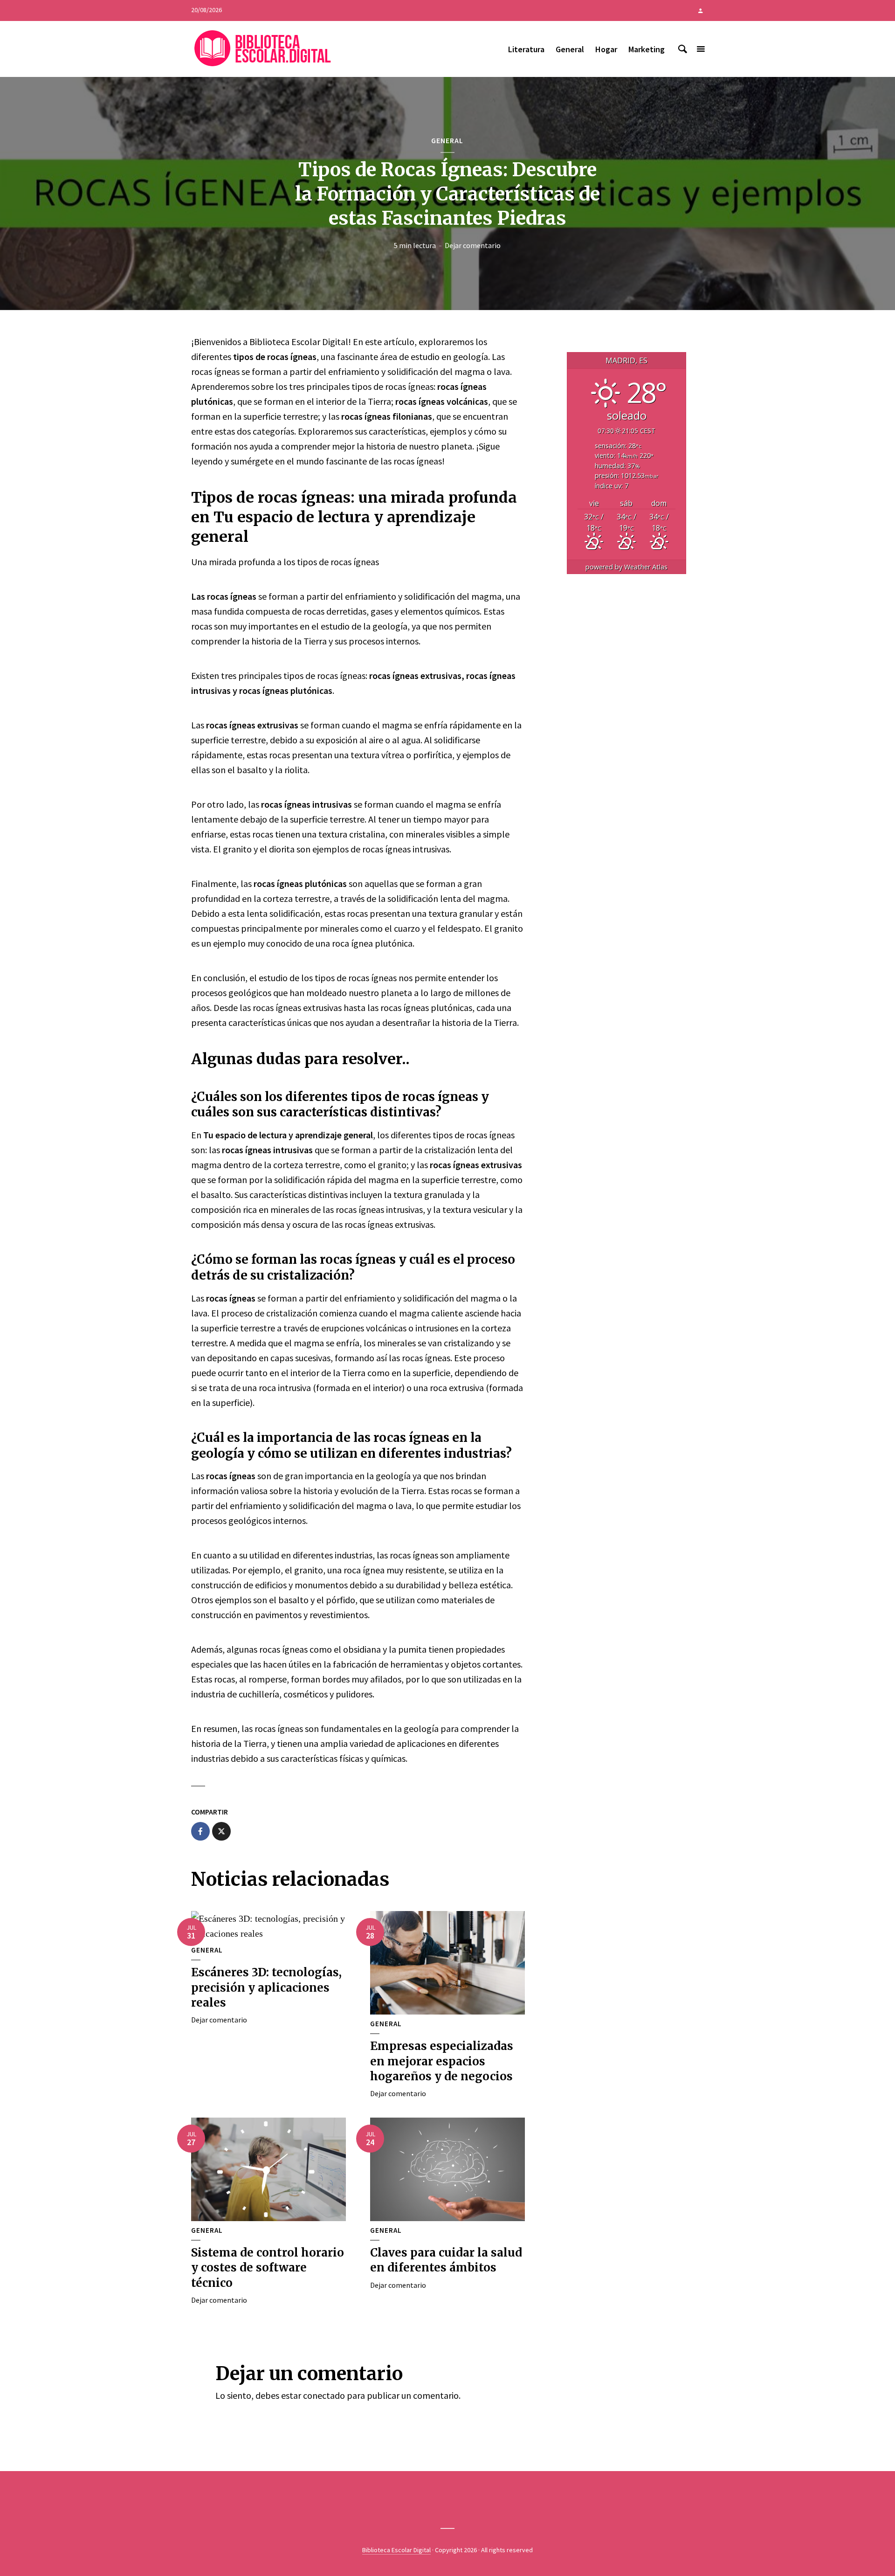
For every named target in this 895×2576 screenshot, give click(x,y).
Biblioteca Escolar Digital (396, 2550)
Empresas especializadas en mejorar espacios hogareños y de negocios (442, 2061)
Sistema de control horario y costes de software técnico (268, 2268)
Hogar (606, 49)
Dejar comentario (473, 245)
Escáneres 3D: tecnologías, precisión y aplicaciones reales (266, 1987)
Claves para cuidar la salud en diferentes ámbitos (446, 2260)
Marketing (647, 49)
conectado (324, 2395)
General (570, 49)
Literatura (526, 49)
